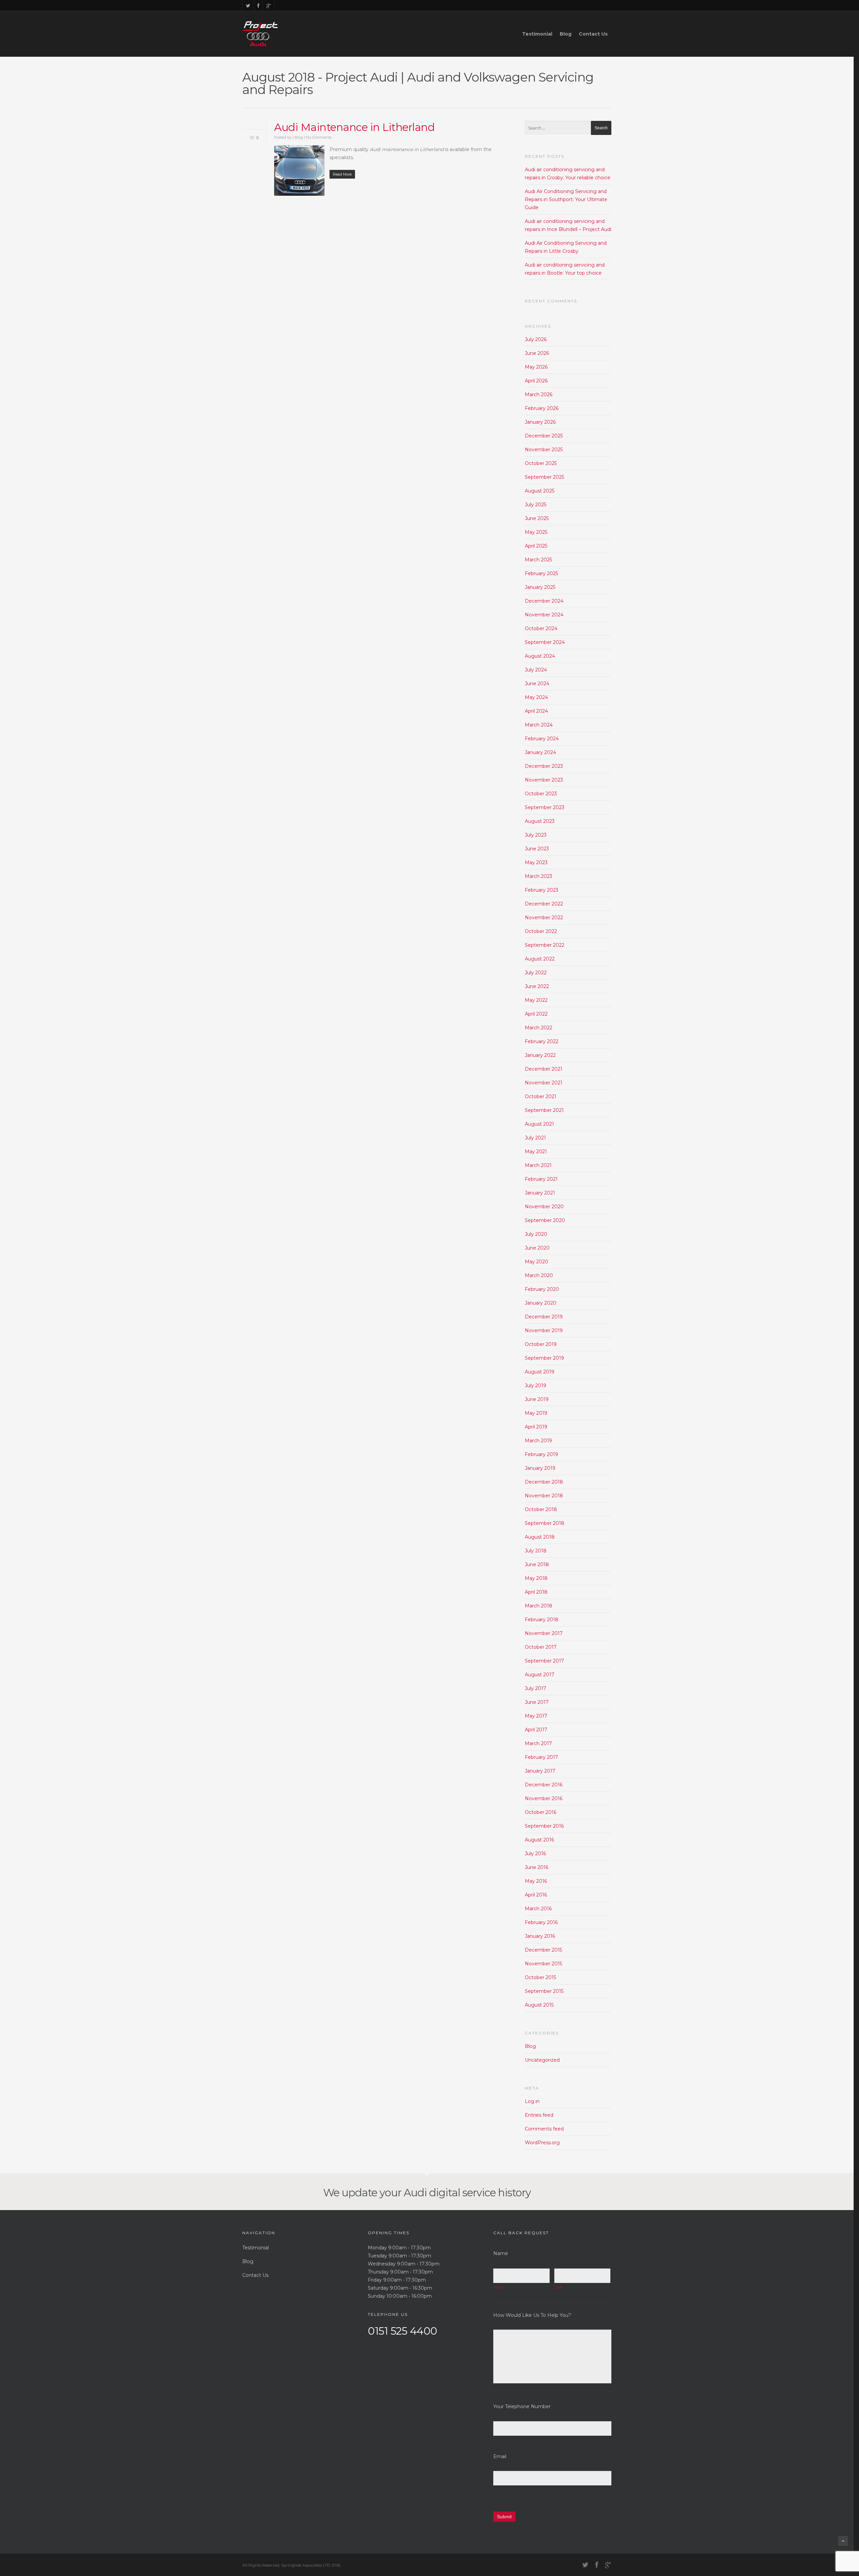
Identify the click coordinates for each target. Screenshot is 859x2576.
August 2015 (539, 2005)
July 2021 (535, 1138)
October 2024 (541, 628)
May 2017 (536, 1716)
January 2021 (540, 1193)
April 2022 (536, 1014)
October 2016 (541, 1812)
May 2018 (536, 1578)
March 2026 (539, 394)
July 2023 (536, 835)
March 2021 (538, 1165)
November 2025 (544, 450)
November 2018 (544, 1496)
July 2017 (536, 1688)
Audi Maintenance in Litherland (354, 127)
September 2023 (545, 807)
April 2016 (536, 1895)
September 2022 (545, 945)
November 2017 (544, 1633)
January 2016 (540, 1936)
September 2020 (545, 1220)
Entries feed (539, 2115)
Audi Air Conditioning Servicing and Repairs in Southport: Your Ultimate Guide (566, 199)
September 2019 (544, 1358)
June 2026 (537, 353)
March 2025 (538, 560)
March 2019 (538, 1441)
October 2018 (541, 1509)
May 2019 (536, 1413)
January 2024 (540, 752)
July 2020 (536, 1234)
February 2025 (541, 573)
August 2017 (540, 1675)
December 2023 (544, 766)
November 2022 (544, 918)
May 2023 (536, 862)
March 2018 (539, 1606)
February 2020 (542, 1289)
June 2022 (537, 986)
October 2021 (541, 1096)
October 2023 (541, 794)
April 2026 (536, 381)
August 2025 (540, 491)
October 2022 (541, 931)
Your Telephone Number (522, 2406)
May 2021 (536, 1152)
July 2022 (536, 973)
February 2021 (541, 1179)
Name (501, 2253)
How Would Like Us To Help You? (532, 2315)
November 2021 (544, 1083)
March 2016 (538, 1909)
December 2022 (544, 904)
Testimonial (537, 34)
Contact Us (593, 34)
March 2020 (539, 1275)
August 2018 (540, 1537)
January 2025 (540, 587)
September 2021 (544, 1110)
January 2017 (540, 1771)
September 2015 (544, 1991)
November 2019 (544, 1330)
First (498, 2287)
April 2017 (536, 1730)
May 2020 (537, 1262)
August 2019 (540, 1372)
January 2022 (540, 1055)
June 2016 (537, 1867)
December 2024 (544, 601)
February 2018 (542, 1620)
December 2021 (544, 1069)
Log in (532, 2101)
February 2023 (542, 890)
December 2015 (543, 1950)
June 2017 (537, 1702)
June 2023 (537, 849)
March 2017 (538, 1743)
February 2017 (541, 1757)
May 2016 (536, 1881)
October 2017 (541, 1647)
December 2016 (544, 1785)
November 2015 (543, 1964)
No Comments (319, 137)
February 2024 (542, 739)
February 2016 (541, 1922)
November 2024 (544, 615)
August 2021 (539, 1124)
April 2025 (536, 546)
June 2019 (537, 1399)
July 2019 (536, 1386)
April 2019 (536, 1427)
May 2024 (536, 697)
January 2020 (541, 1303)
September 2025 (544, 477)
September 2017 (544, 1661)
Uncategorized (542, 2060)
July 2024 (536, 670)
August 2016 (539, 1840)
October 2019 (541, 1344)
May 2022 (536, 1000)
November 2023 (544, 780)
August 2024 (540, 656)
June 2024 (537, 684)
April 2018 (536, 1592)
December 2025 (544, 436)
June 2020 (537, 1248)
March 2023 (539, 876)
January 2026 (540, 422)
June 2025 (537, 518)
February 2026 (542, 408)
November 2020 (544, 1207)
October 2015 (540, 1977)
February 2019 (541, 1454)
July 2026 (536, 339)
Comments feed (544, 2129)
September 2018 (545, 1523)
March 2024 (539, 725)
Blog (566, 34)
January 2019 (540, 1468)
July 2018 (536, 1551)
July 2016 (535, 1854)
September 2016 (544, 1826)
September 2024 (545, 642)
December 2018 (544, 1482)
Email (500, 2456)
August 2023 (540, 821)
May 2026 (536, 367)
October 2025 (541, 463)
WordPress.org (542, 2143)
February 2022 (542, 1041)
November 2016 (544, 1798)
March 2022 (539, 1028)
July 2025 (536, 505)
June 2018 (537, 1564)
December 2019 (544, 1317)
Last (559, 2287)
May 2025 (536, 532)
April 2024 (536, 711)
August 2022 (540, 959)
